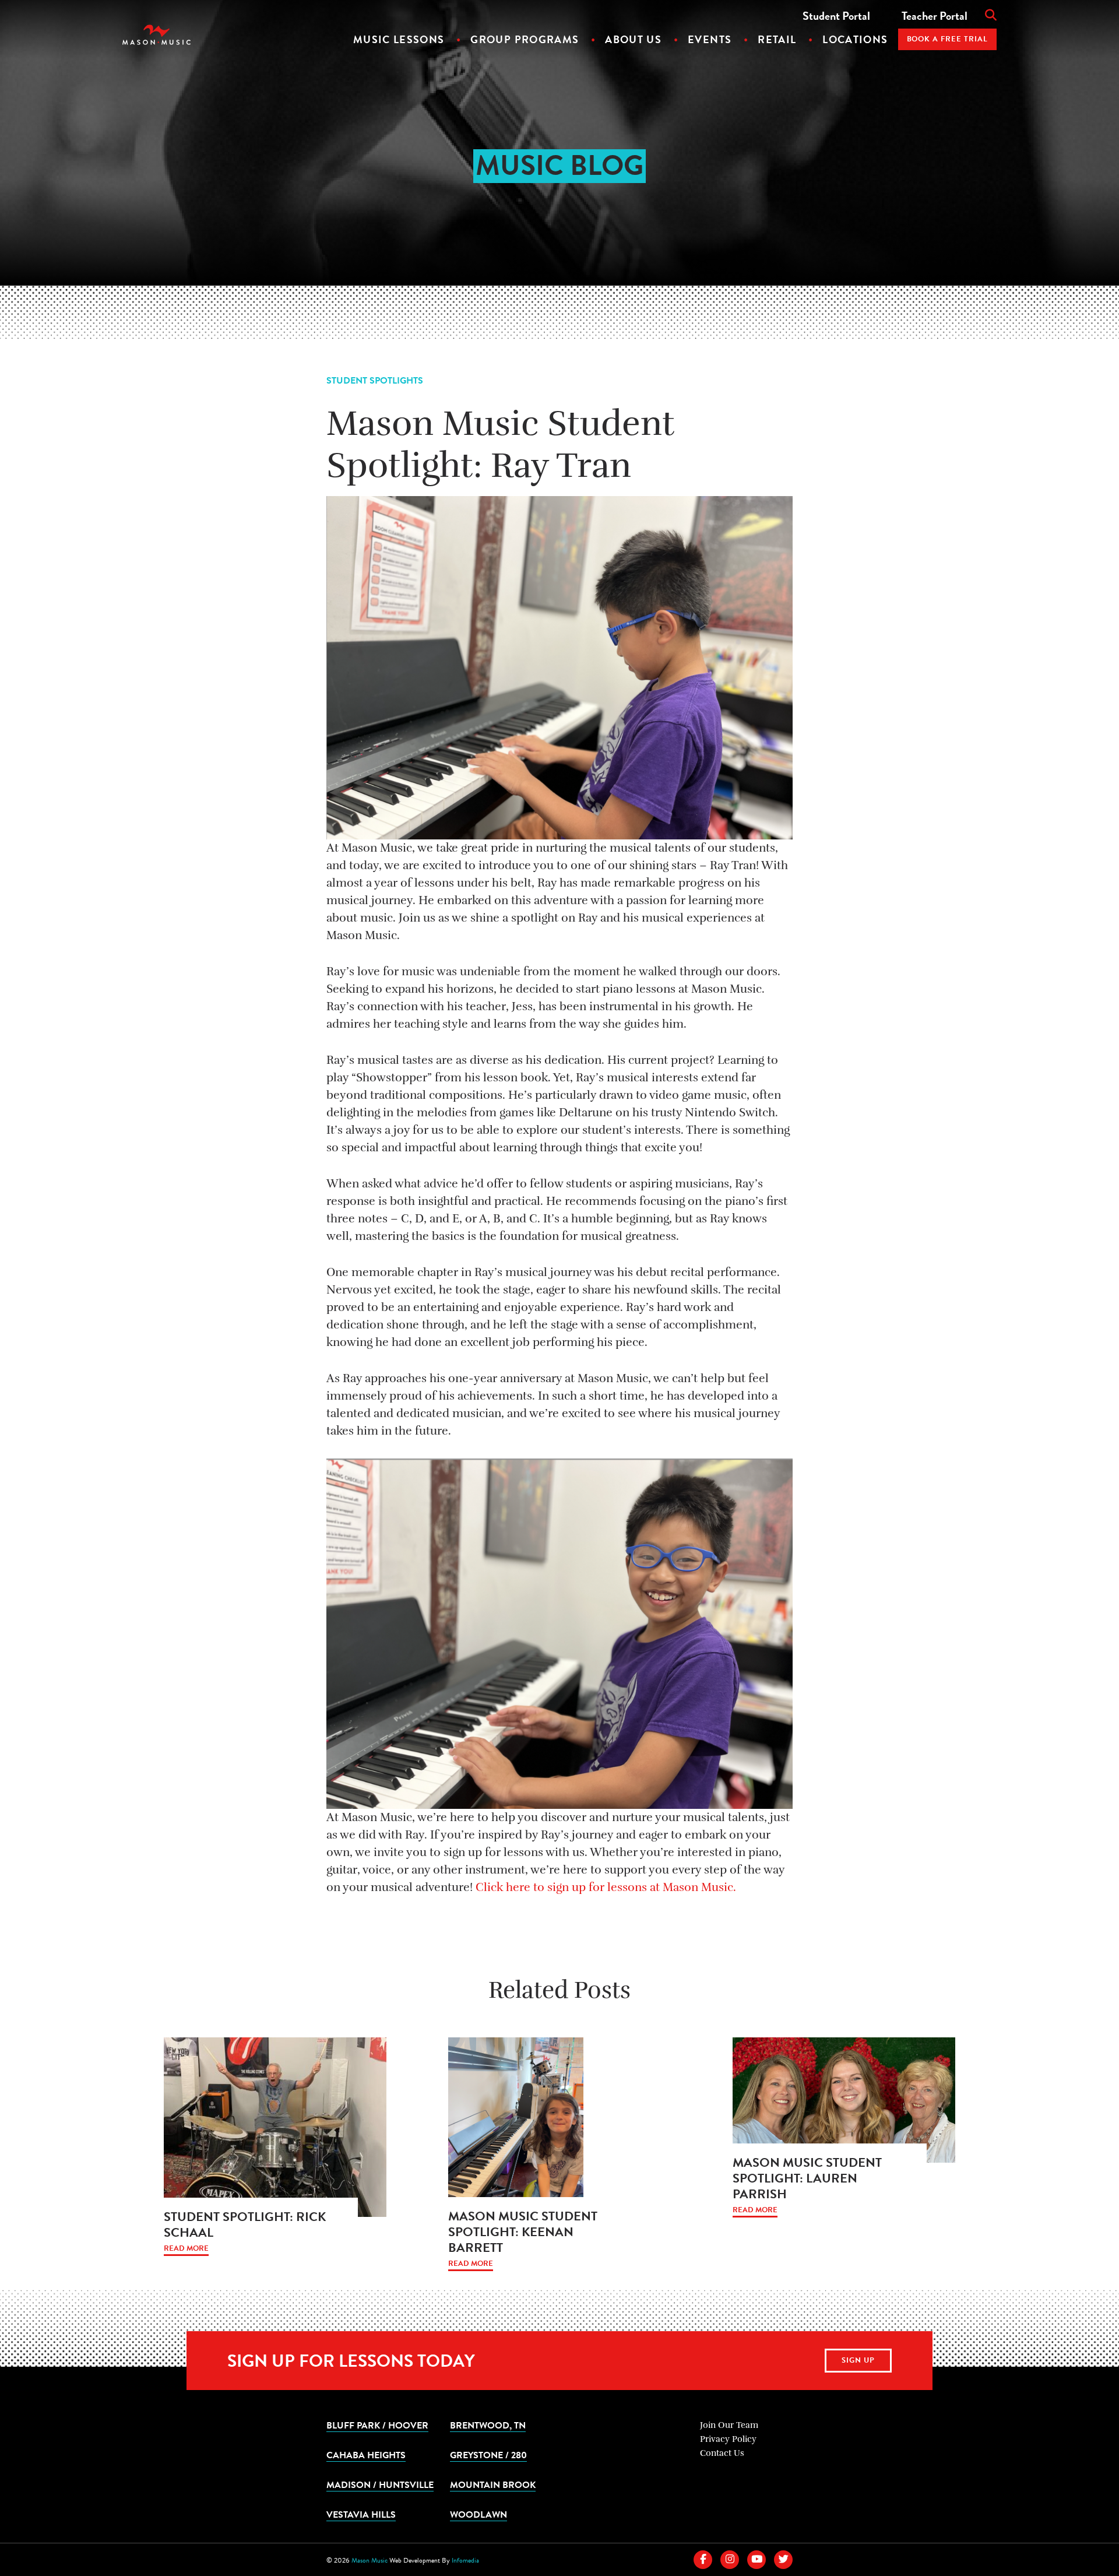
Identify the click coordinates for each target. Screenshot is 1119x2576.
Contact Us (722, 2453)
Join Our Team (729, 2425)
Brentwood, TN (488, 2425)
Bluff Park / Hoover (377, 2425)
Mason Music (370, 2560)
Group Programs (525, 39)
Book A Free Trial (948, 39)
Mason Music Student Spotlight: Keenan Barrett (523, 2232)
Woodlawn (478, 2514)
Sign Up (858, 2360)
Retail (777, 39)
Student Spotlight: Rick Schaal (245, 2224)
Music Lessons (399, 39)
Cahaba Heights (366, 2455)
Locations (855, 39)
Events (710, 39)
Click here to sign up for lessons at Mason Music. (606, 1887)
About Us (633, 39)
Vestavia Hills (361, 2514)
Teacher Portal (935, 16)
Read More (186, 2249)
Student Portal (836, 16)
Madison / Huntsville (380, 2484)
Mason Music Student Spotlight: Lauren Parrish (807, 2178)
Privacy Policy (728, 2439)
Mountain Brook (493, 2484)
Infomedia (465, 2560)
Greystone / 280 (488, 2455)
